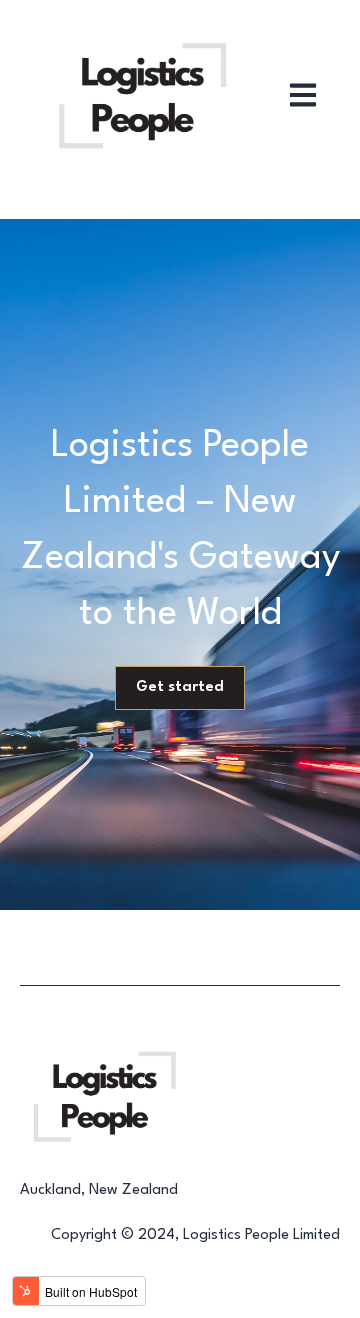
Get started (180, 687)
